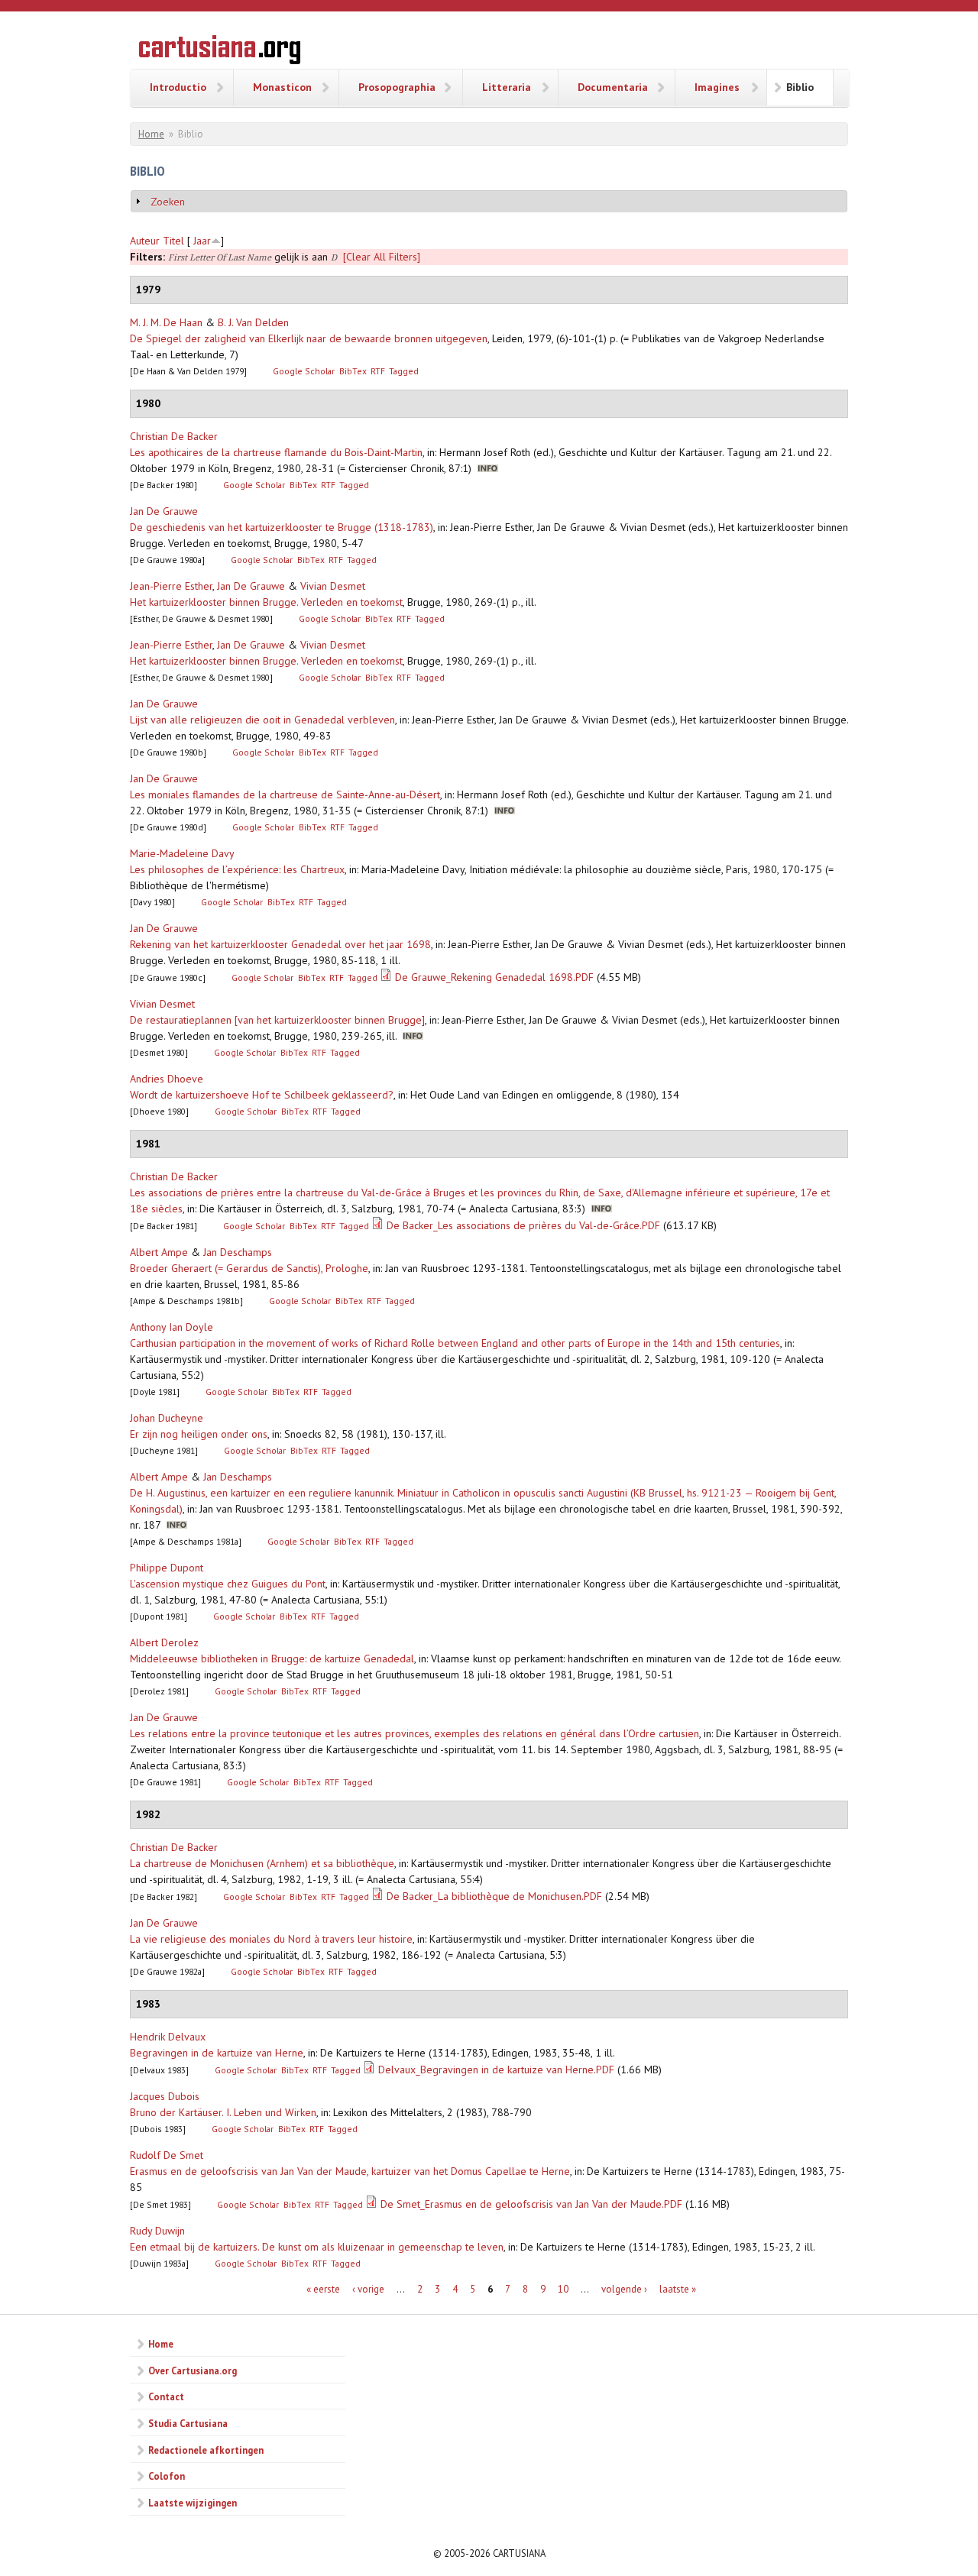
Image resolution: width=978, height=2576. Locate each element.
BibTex (353, 371)
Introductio (178, 87)
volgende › (624, 2289)
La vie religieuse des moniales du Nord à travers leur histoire (271, 1939)
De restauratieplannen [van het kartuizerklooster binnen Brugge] (277, 1020)
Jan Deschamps (238, 1252)
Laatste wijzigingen (193, 2503)
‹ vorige (368, 2289)
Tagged (404, 371)
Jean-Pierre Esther (171, 586)
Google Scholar (304, 371)
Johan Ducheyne (167, 1418)
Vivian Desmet (333, 586)
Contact (166, 2396)
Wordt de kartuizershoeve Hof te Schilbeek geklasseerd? (262, 1095)
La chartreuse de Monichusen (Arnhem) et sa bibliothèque (262, 1863)
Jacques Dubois (165, 2096)
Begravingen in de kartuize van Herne (217, 2053)
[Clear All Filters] (382, 257)
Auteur (145, 241)
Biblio (800, 87)
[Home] (220, 52)
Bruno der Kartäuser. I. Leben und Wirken (223, 2112)
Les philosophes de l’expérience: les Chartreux (237, 869)
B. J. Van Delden (253, 322)
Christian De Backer (174, 436)
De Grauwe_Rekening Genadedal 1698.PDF (494, 977)
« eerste (323, 2289)
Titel (173, 241)
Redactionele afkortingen (206, 2450)
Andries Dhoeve (167, 1079)
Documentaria (613, 87)
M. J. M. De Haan (166, 322)
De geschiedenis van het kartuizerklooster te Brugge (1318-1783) (282, 527)
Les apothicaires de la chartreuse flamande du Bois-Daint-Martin (276, 452)
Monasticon (282, 87)
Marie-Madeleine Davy (182, 853)
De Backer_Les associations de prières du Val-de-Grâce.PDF (523, 1225)
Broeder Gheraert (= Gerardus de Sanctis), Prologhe (249, 1268)
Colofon (167, 2476)
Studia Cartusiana (188, 2423)
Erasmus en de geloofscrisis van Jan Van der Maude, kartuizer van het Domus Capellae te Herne (350, 2171)
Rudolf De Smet (167, 2155)
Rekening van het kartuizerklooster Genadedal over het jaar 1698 (280, 944)
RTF (378, 371)
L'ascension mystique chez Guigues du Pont (228, 1584)
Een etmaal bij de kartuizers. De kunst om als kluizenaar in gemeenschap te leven (317, 2247)
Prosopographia (397, 87)
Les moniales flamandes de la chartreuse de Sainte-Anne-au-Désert (285, 794)
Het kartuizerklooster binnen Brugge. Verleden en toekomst (266, 602)
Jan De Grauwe (164, 511)
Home (151, 134)
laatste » (678, 2289)
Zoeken (168, 202)
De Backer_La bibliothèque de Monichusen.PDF (494, 1896)
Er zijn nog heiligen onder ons (199, 1434)
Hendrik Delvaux (168, 2037)
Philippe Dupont (167, 1568)
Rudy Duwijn (157, 2231)
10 (563, 2289)
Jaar (202, 241)
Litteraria (507, 87)
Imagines (717, 87)
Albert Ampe (159, 1252)
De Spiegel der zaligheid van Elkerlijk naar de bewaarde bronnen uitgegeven (309, 338)
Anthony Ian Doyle (172, 1327)
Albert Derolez (164, 1642)
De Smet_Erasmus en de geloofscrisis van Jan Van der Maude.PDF (531, 2204)
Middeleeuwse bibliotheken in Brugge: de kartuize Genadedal (272, 1659)
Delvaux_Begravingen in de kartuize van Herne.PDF (496, 2070)
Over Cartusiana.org (193, 2371)
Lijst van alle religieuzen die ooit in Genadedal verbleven (262, 720)
